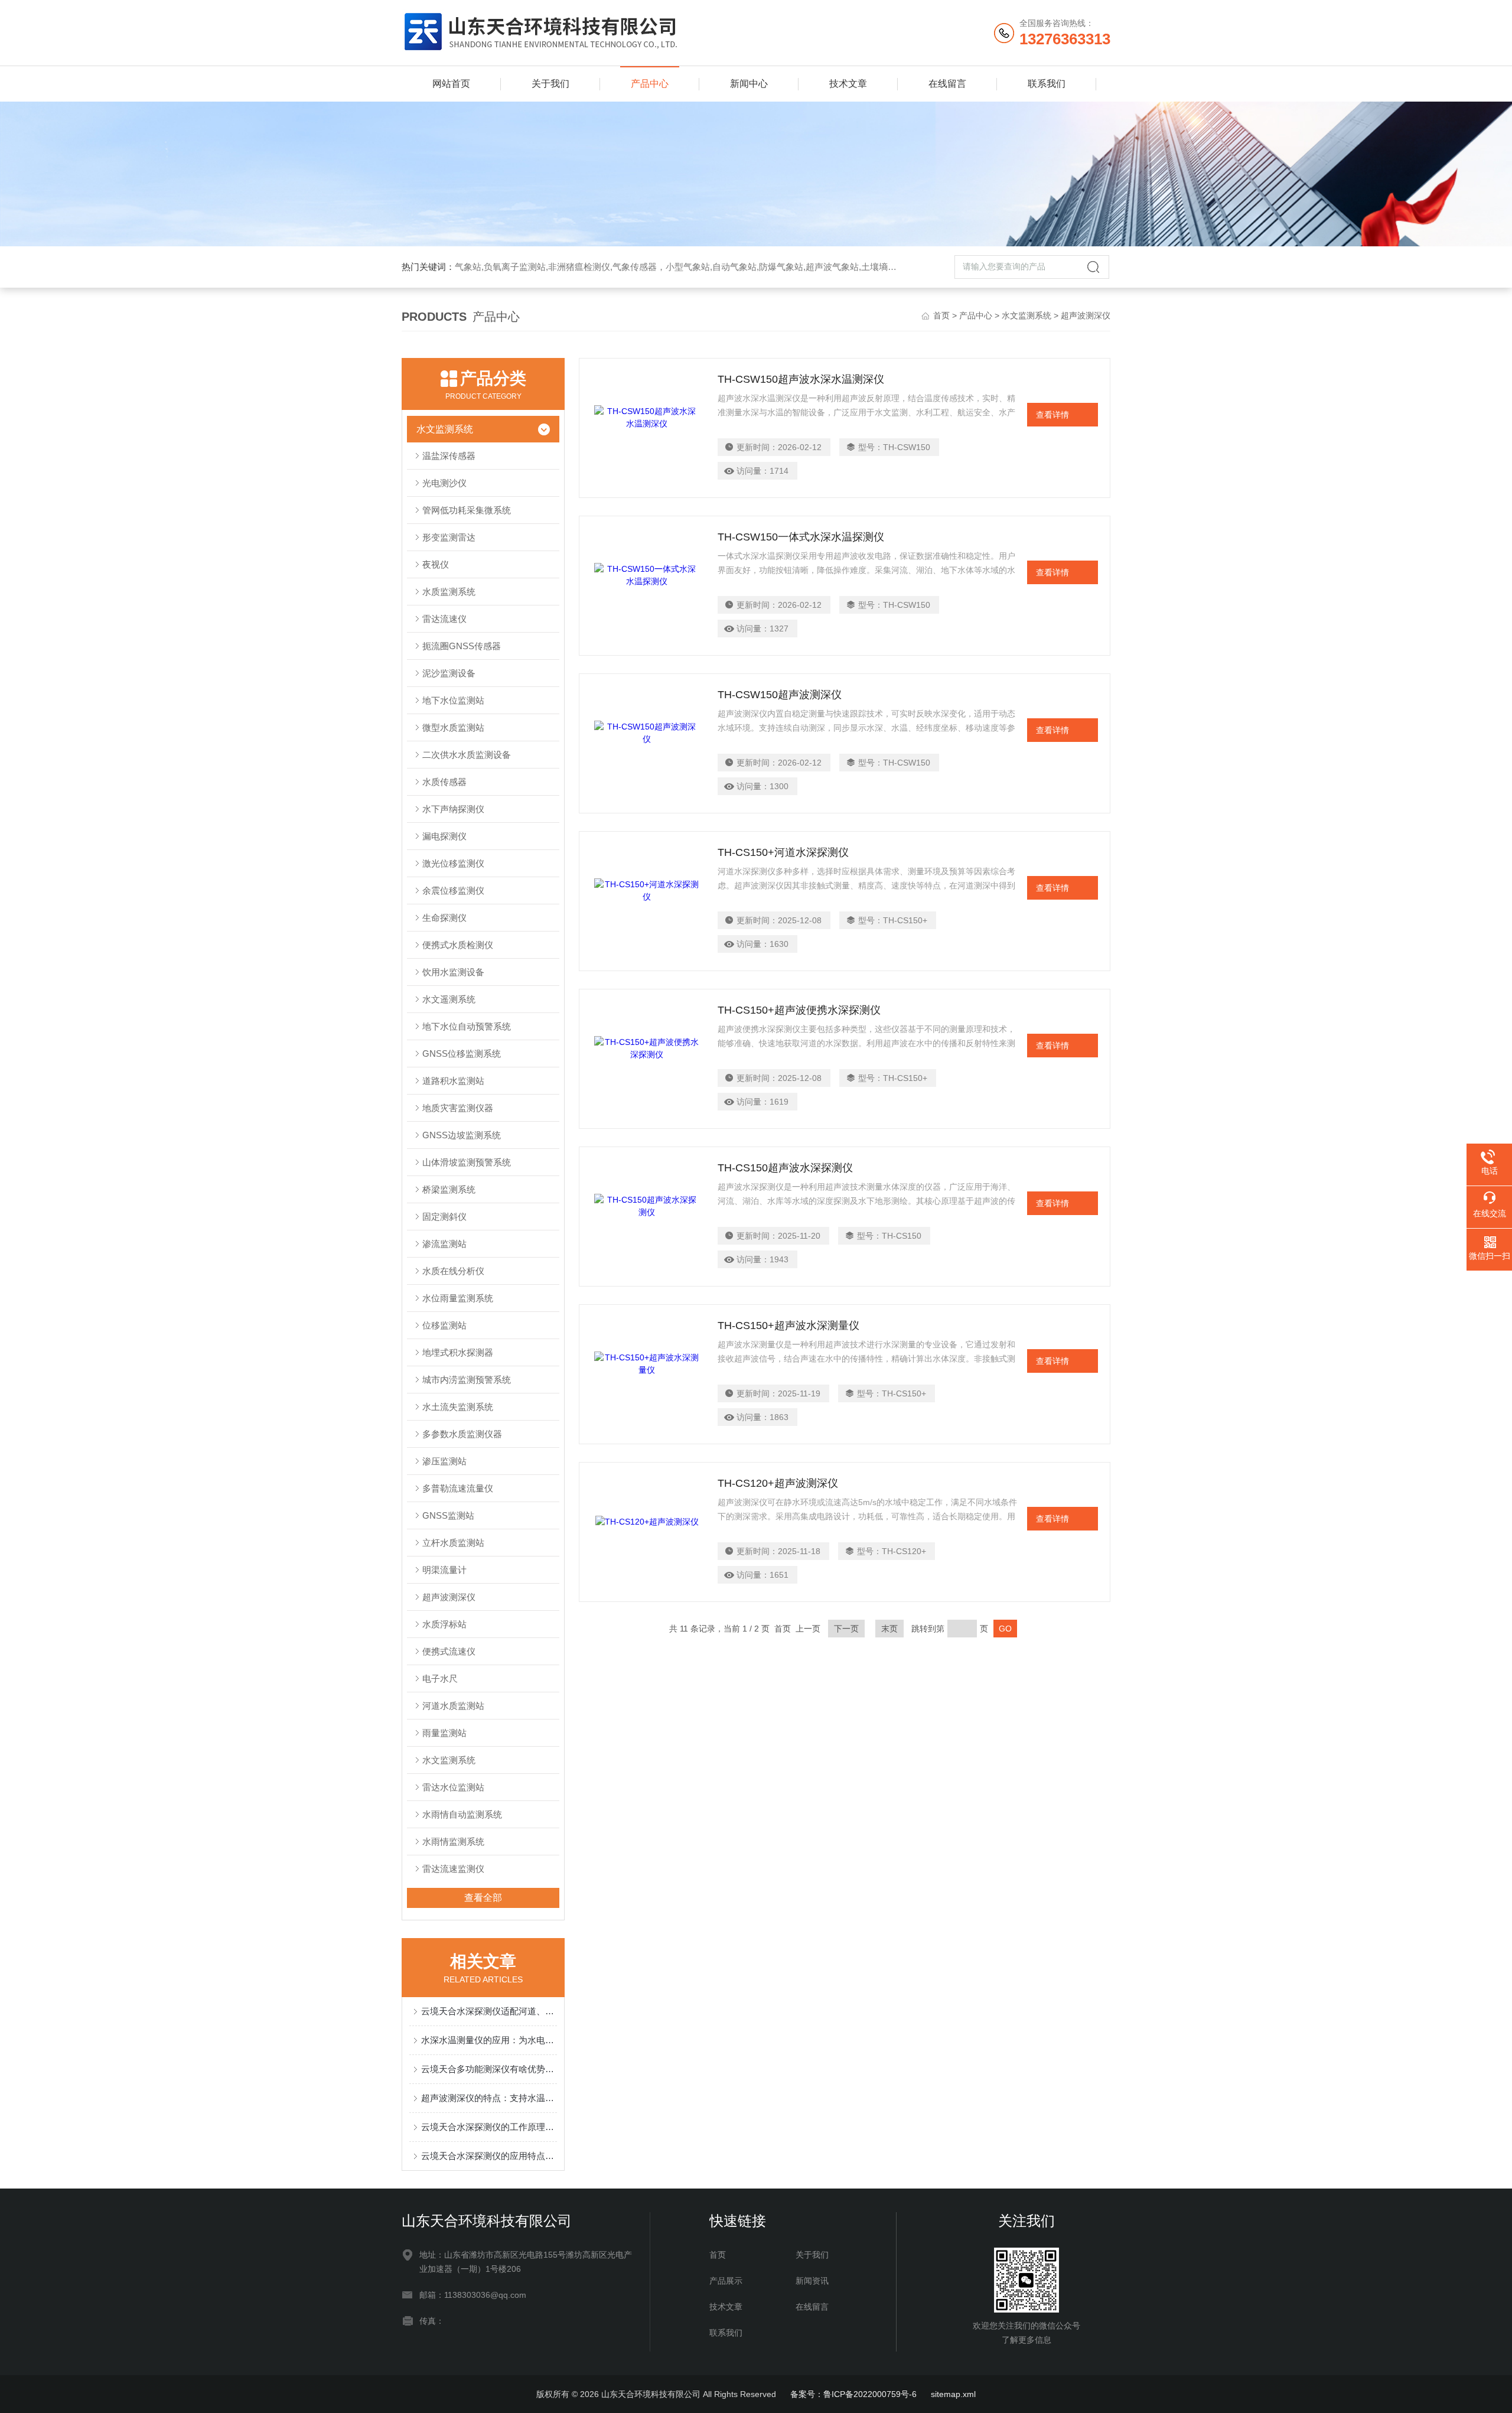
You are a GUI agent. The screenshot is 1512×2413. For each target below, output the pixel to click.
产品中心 (650, 84)
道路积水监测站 (453, 1081)
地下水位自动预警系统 (467, 1026)
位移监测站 (444, 1325)
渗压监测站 (444, 1461)
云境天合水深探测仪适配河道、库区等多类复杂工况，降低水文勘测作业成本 (489, 2011)
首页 (941, 315)
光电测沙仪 (444, 483)
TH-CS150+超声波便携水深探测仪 (799, 1010)
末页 (889, 1629)
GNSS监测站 (448, 1515)
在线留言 (947, 84)
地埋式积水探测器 (458, 1352)
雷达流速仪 (444, 619)
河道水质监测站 (453, 1706)
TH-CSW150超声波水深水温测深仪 (801, 379)
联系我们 (1047, 84)
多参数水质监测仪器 (462, 1434)
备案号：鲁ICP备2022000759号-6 (853, 2394)
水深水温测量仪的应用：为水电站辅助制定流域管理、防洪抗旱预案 (489, 2040)
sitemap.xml (953, 2394)
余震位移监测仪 (453, 890)
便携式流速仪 (449, 1651)
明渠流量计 (444, 1570)
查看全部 (483, 1898)
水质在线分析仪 (453, 1271)
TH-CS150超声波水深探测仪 (785, 1168)
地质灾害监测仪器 (458, 1108)
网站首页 (451, 84)
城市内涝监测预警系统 (467, 1380)
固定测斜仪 (444, 1217)
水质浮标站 (444, 1624)
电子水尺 (440, 1678)
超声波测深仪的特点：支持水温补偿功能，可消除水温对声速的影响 (489, 2098)
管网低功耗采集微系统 (467, 510)
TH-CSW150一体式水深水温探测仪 (801, 537)
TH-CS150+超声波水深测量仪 (788, 1326)
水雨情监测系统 (453, 1841)
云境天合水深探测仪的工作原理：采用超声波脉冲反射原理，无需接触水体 (489, 2127)
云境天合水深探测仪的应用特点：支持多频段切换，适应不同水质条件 (489, 2156)
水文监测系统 (1027, 315)
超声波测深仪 (449, 1597)
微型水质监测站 (453, 727)
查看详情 (1052, 415)
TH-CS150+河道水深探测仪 (783, 852)
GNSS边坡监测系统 (462, 1135)
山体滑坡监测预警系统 (467, 1162)
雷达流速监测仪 (453, 1869)
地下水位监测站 (453, 700)
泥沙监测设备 (449, 673)
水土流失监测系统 (458, 1407)
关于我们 (550, 84)
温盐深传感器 (449, 456)
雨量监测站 (444, 1733)
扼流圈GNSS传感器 (462, 646)
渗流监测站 (444, 1244)
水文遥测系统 (449, 999)
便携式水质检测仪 (458, 945)
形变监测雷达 (449, 537)
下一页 (846, 1629)
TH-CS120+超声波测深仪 (778, 1483)
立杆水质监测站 (453, 1543)
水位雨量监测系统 (458, 1298)
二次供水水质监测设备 (467, 755)
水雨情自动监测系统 (462, 1814)
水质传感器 (444, 782)
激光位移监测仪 (453, 863)
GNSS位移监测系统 (462, 1054)
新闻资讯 (812, 2281)
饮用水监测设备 (453, 972)
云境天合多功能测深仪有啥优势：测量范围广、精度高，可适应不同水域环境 (489, 2069)
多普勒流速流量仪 (458, 1488)
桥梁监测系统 (449, 1189)
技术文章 (848, 84)
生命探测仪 (444, 918)
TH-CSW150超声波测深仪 (780, 695)
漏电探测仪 (444, 836)
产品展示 (726, 2281)
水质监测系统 (449, 592)
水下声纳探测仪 (453, 809)
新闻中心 (749, 84)
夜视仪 (436, 564)
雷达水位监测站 (453, 1787)
